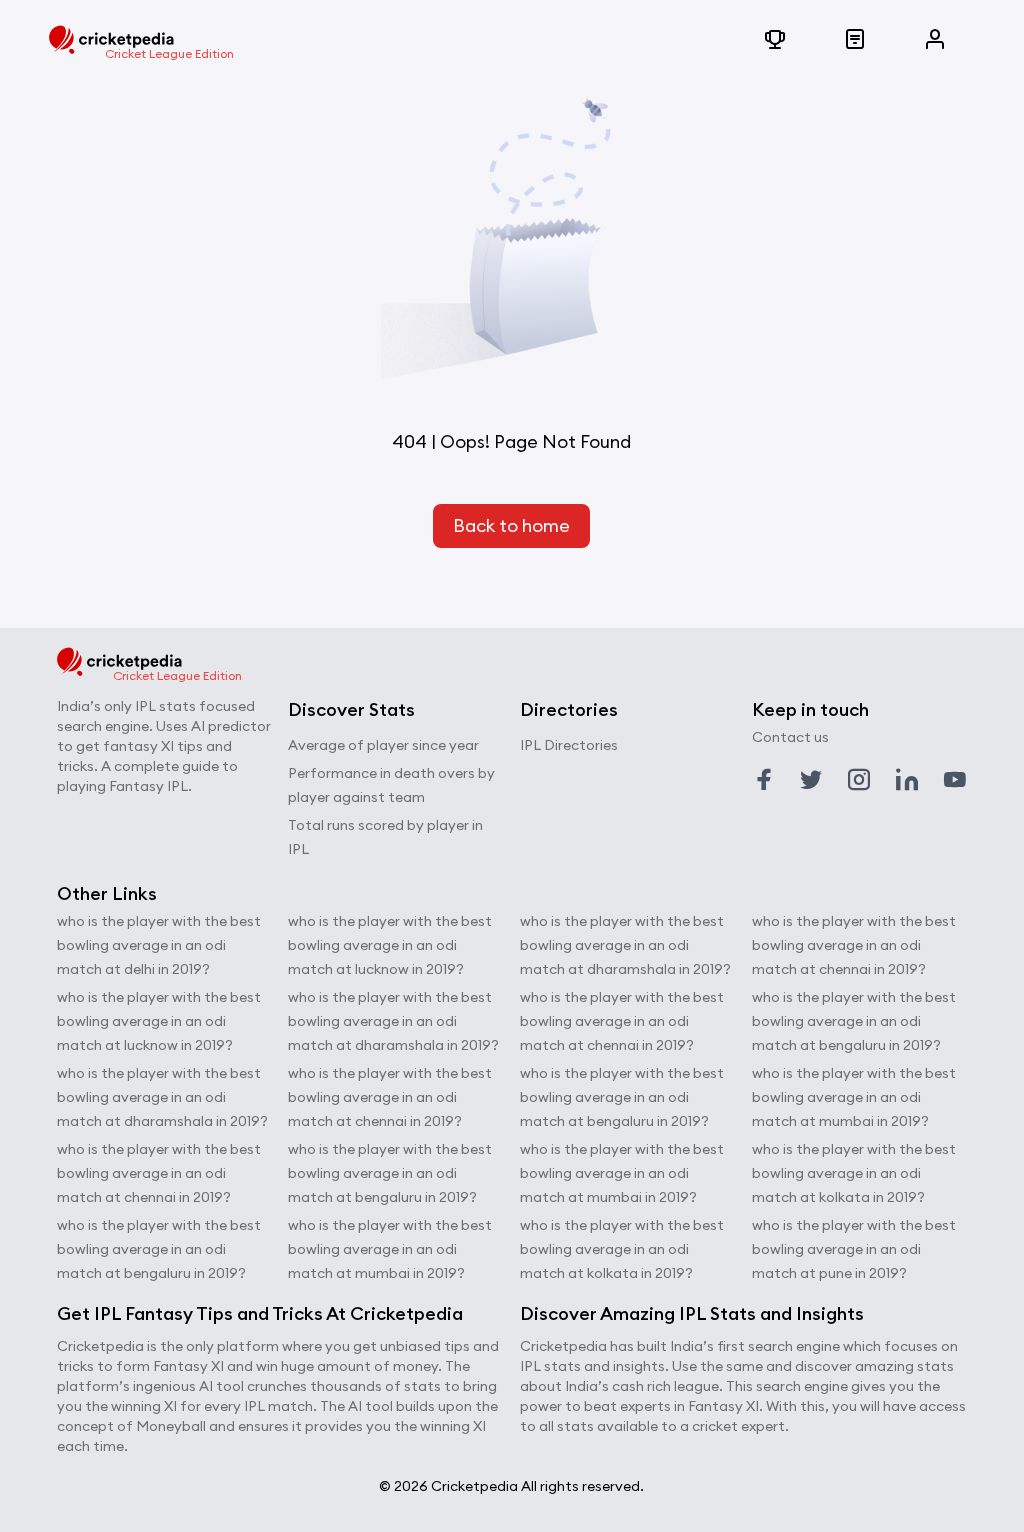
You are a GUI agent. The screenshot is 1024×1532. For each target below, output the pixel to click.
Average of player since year (383, 745)
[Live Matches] (855, 40)
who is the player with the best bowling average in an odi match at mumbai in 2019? (390, 1249)
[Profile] (935, 40)
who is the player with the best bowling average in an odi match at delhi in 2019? (159, 945)
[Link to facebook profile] (764, 780)
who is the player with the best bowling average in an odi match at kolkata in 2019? (622, 1249)
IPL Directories (569, 745)
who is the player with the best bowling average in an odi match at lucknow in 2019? (159, 1021)
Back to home (511, 525)
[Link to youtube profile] (955, 780)
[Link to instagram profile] (859, 780)
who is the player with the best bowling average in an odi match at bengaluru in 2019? (159, 1249)
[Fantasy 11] (775, 40)
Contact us (790, 737)
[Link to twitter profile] (811, 780)
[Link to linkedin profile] (907, 780)
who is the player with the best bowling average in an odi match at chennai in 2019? (159, 1173)
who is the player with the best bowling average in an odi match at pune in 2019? (854, 1249)
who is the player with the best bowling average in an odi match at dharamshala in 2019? (162, 1097)
